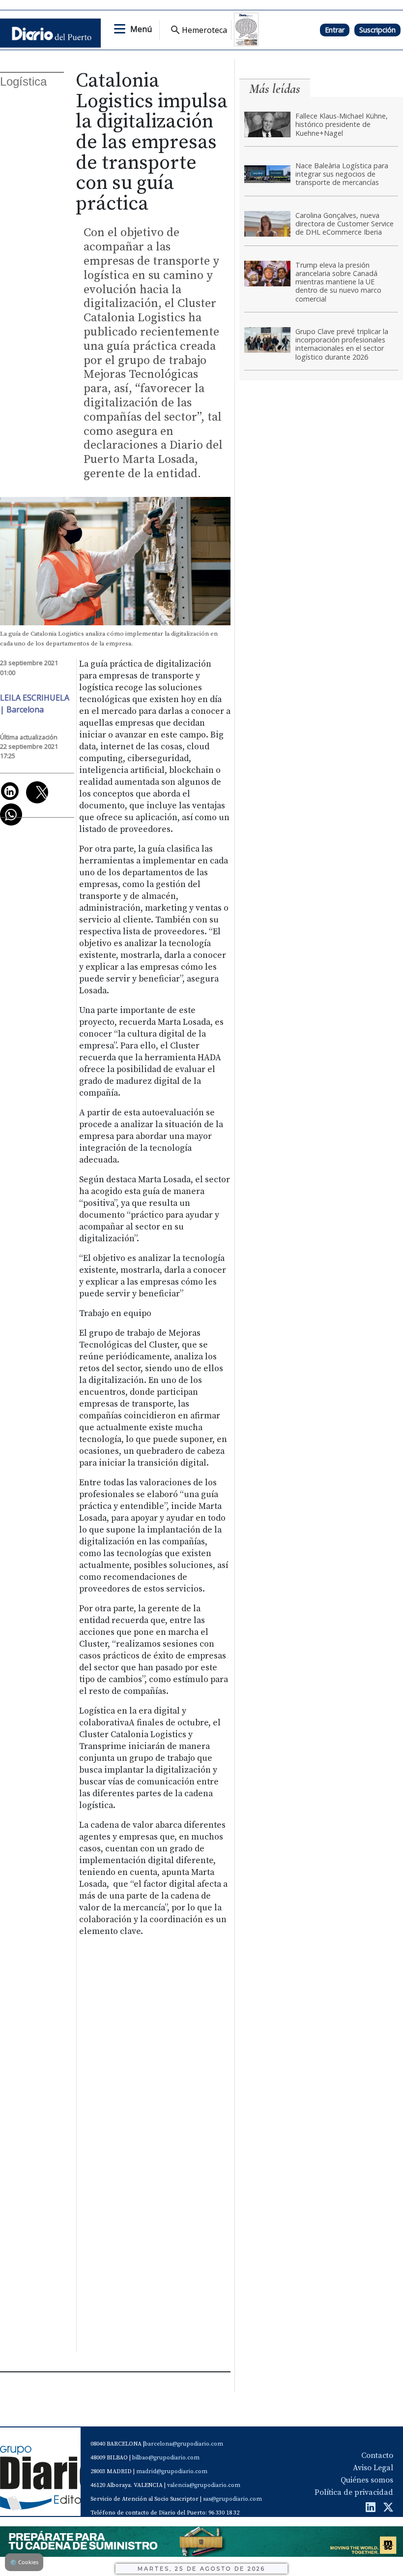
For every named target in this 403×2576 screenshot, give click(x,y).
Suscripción (377, 30)
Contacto (377, 2455)
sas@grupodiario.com (232, 2499)
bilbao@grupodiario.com (166, 2458)
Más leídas (275, 89)
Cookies (24, 2562)
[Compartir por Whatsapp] (11, 814)
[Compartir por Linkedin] (10, 791)
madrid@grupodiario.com (172, 2471)
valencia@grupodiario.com (204, 2485)
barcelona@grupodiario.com (184, 2444)
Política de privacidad (354, 2492)
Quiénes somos (367, 2480)
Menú (141, 29)
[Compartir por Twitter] (37, 792)
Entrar (335, 30)
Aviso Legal (373, 2468)
